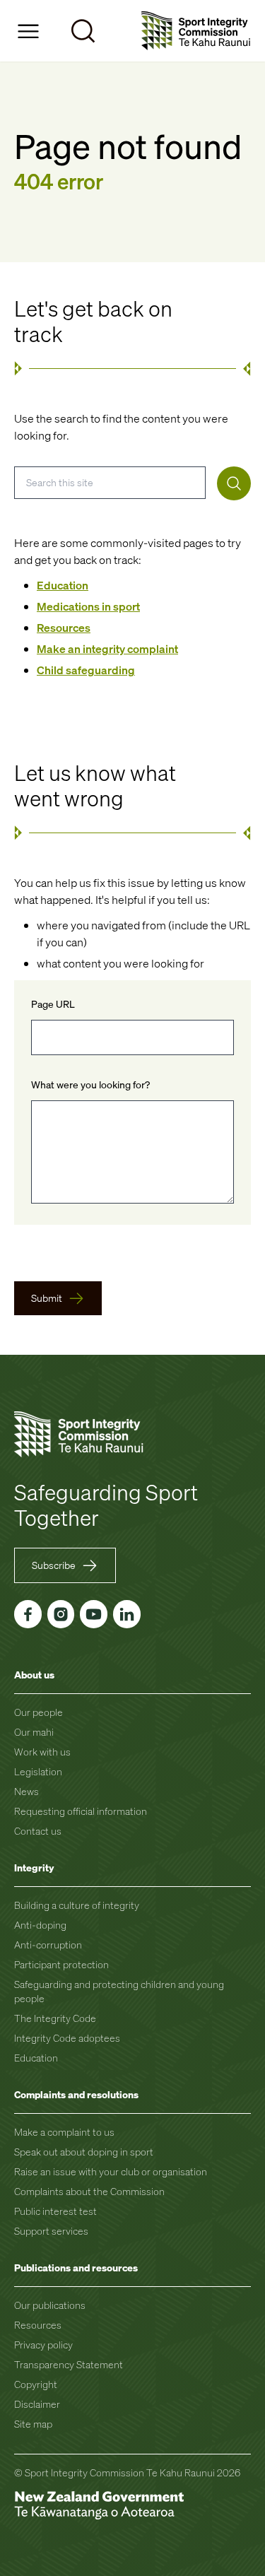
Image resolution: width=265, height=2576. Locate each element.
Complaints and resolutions (76, 2094)
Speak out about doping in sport (84, 2152)
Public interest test (55, 2211)
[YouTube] (94, 1614)
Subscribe (54, 1565)
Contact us (38, 1831)
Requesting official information (81, 1811)
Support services (51, 2231)
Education (63, 585)
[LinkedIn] (127, 1614)
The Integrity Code (55, 2018)
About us (34, 1675)
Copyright (36, 2384)
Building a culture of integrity (77, 1905)
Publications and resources (76, 2268)
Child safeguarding (86, 670)
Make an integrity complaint (107, 649)
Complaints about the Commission (89, 2191)
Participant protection (61, 1964)
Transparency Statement (69, 2364)
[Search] (234, 483)
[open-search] (83, 31)
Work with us (42, 1752)
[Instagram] (61, 1614)
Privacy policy (43, 2345)
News (26, 1791)
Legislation (38, 1771)
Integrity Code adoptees (67, 2038)
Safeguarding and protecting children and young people (119, 1991)
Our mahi (34, 1732)
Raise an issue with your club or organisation (111, 2171)
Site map (33, 2424)
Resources (64, 628)
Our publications (50, 2305)
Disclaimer (37, 2404)
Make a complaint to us (64, 2132)
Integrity (34, 1868)
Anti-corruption (48, 1945)
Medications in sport (88, 606)
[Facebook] (28, 1614)
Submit (47, 1298)
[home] (196, 31)
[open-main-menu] (28, 31)
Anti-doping (40, 1925)
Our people (39, 1712)
